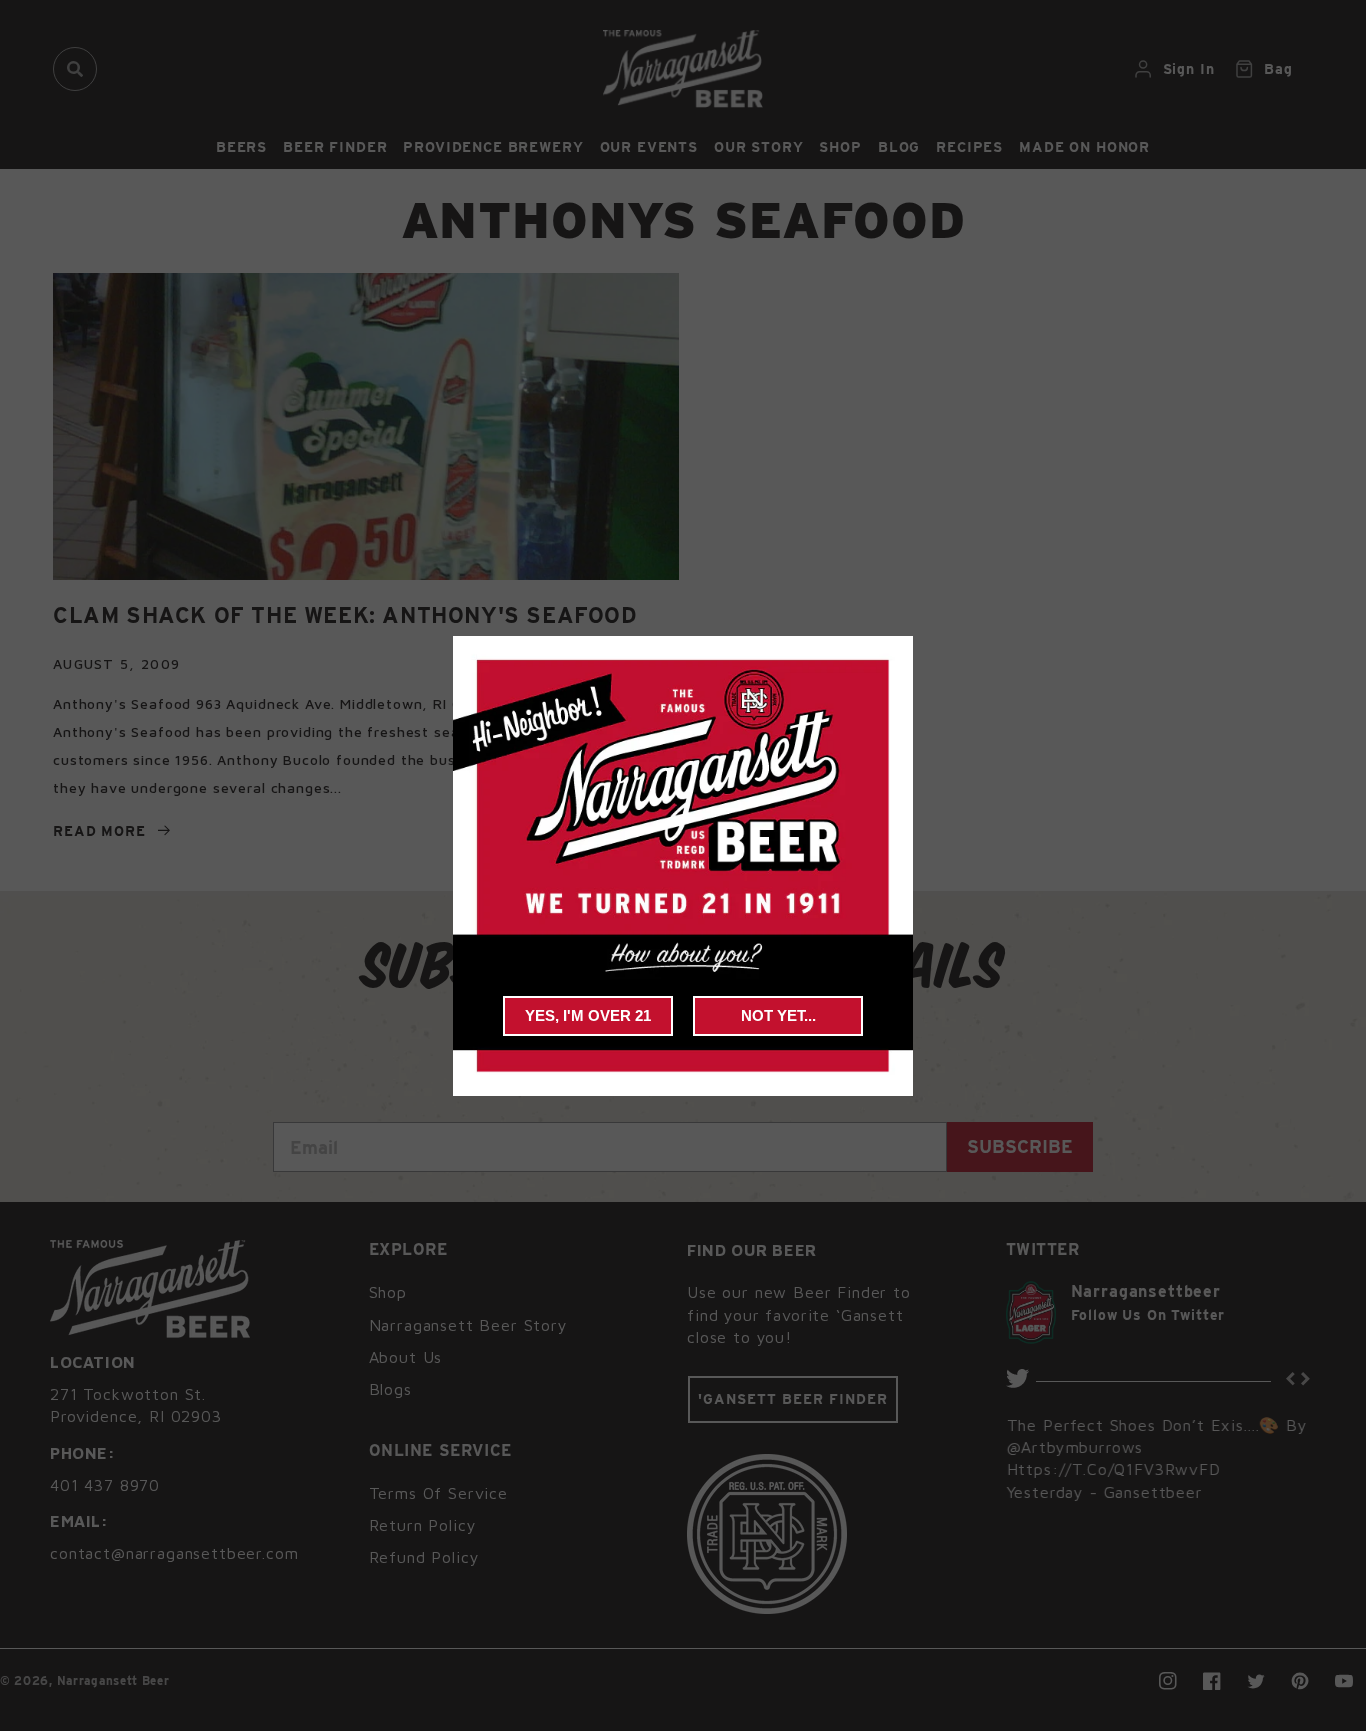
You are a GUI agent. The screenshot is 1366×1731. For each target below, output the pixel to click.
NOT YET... (778, 1015)
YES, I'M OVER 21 (588, 1015)
